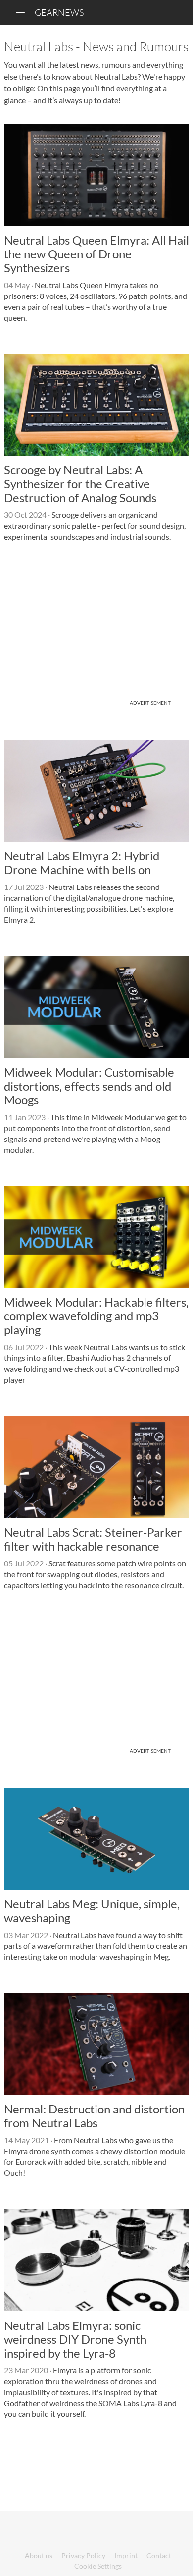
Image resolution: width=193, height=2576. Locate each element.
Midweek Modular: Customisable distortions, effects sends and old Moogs (89, 1086)
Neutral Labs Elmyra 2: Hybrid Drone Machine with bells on (82, 863)
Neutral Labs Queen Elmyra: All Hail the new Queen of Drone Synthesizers (96, 254)
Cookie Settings (98, 2566)
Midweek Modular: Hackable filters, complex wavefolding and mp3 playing (96, 1316)
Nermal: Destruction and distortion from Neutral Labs (94, 2116)
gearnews (59, 12)
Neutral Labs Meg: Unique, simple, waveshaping (92, 1911)
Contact (159, 2555)
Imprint (126, 2555)
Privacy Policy (83, 2555)
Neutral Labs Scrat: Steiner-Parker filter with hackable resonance (93, 1539)
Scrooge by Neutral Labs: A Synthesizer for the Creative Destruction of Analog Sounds (80, 484)
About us (39, 2555)
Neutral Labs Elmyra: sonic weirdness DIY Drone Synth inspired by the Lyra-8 (75, 2339)
